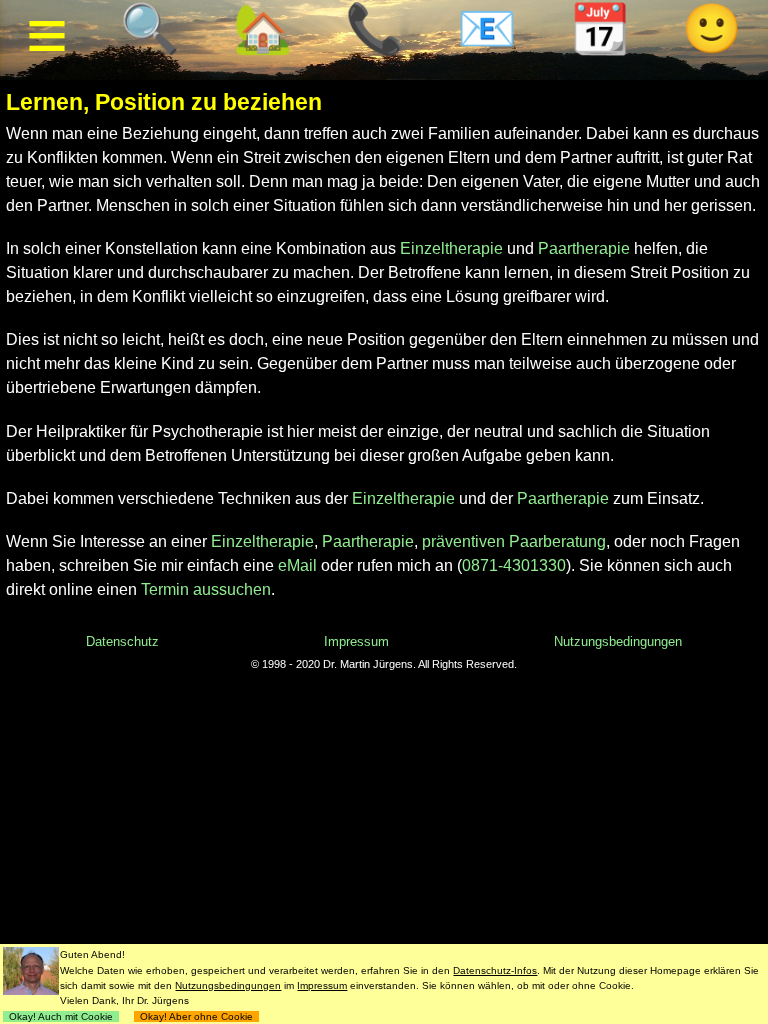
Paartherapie (584, 248)
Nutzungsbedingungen (618, 641)
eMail (297, 565)
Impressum (356, 641)
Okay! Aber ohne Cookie (196, 1016)
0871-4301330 (514, 565)
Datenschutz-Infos (495, 970)
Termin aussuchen (206, 589)
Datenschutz (122, 641)
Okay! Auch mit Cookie (61, 1016)
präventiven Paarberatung (514, 541)
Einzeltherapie (451, 248)
